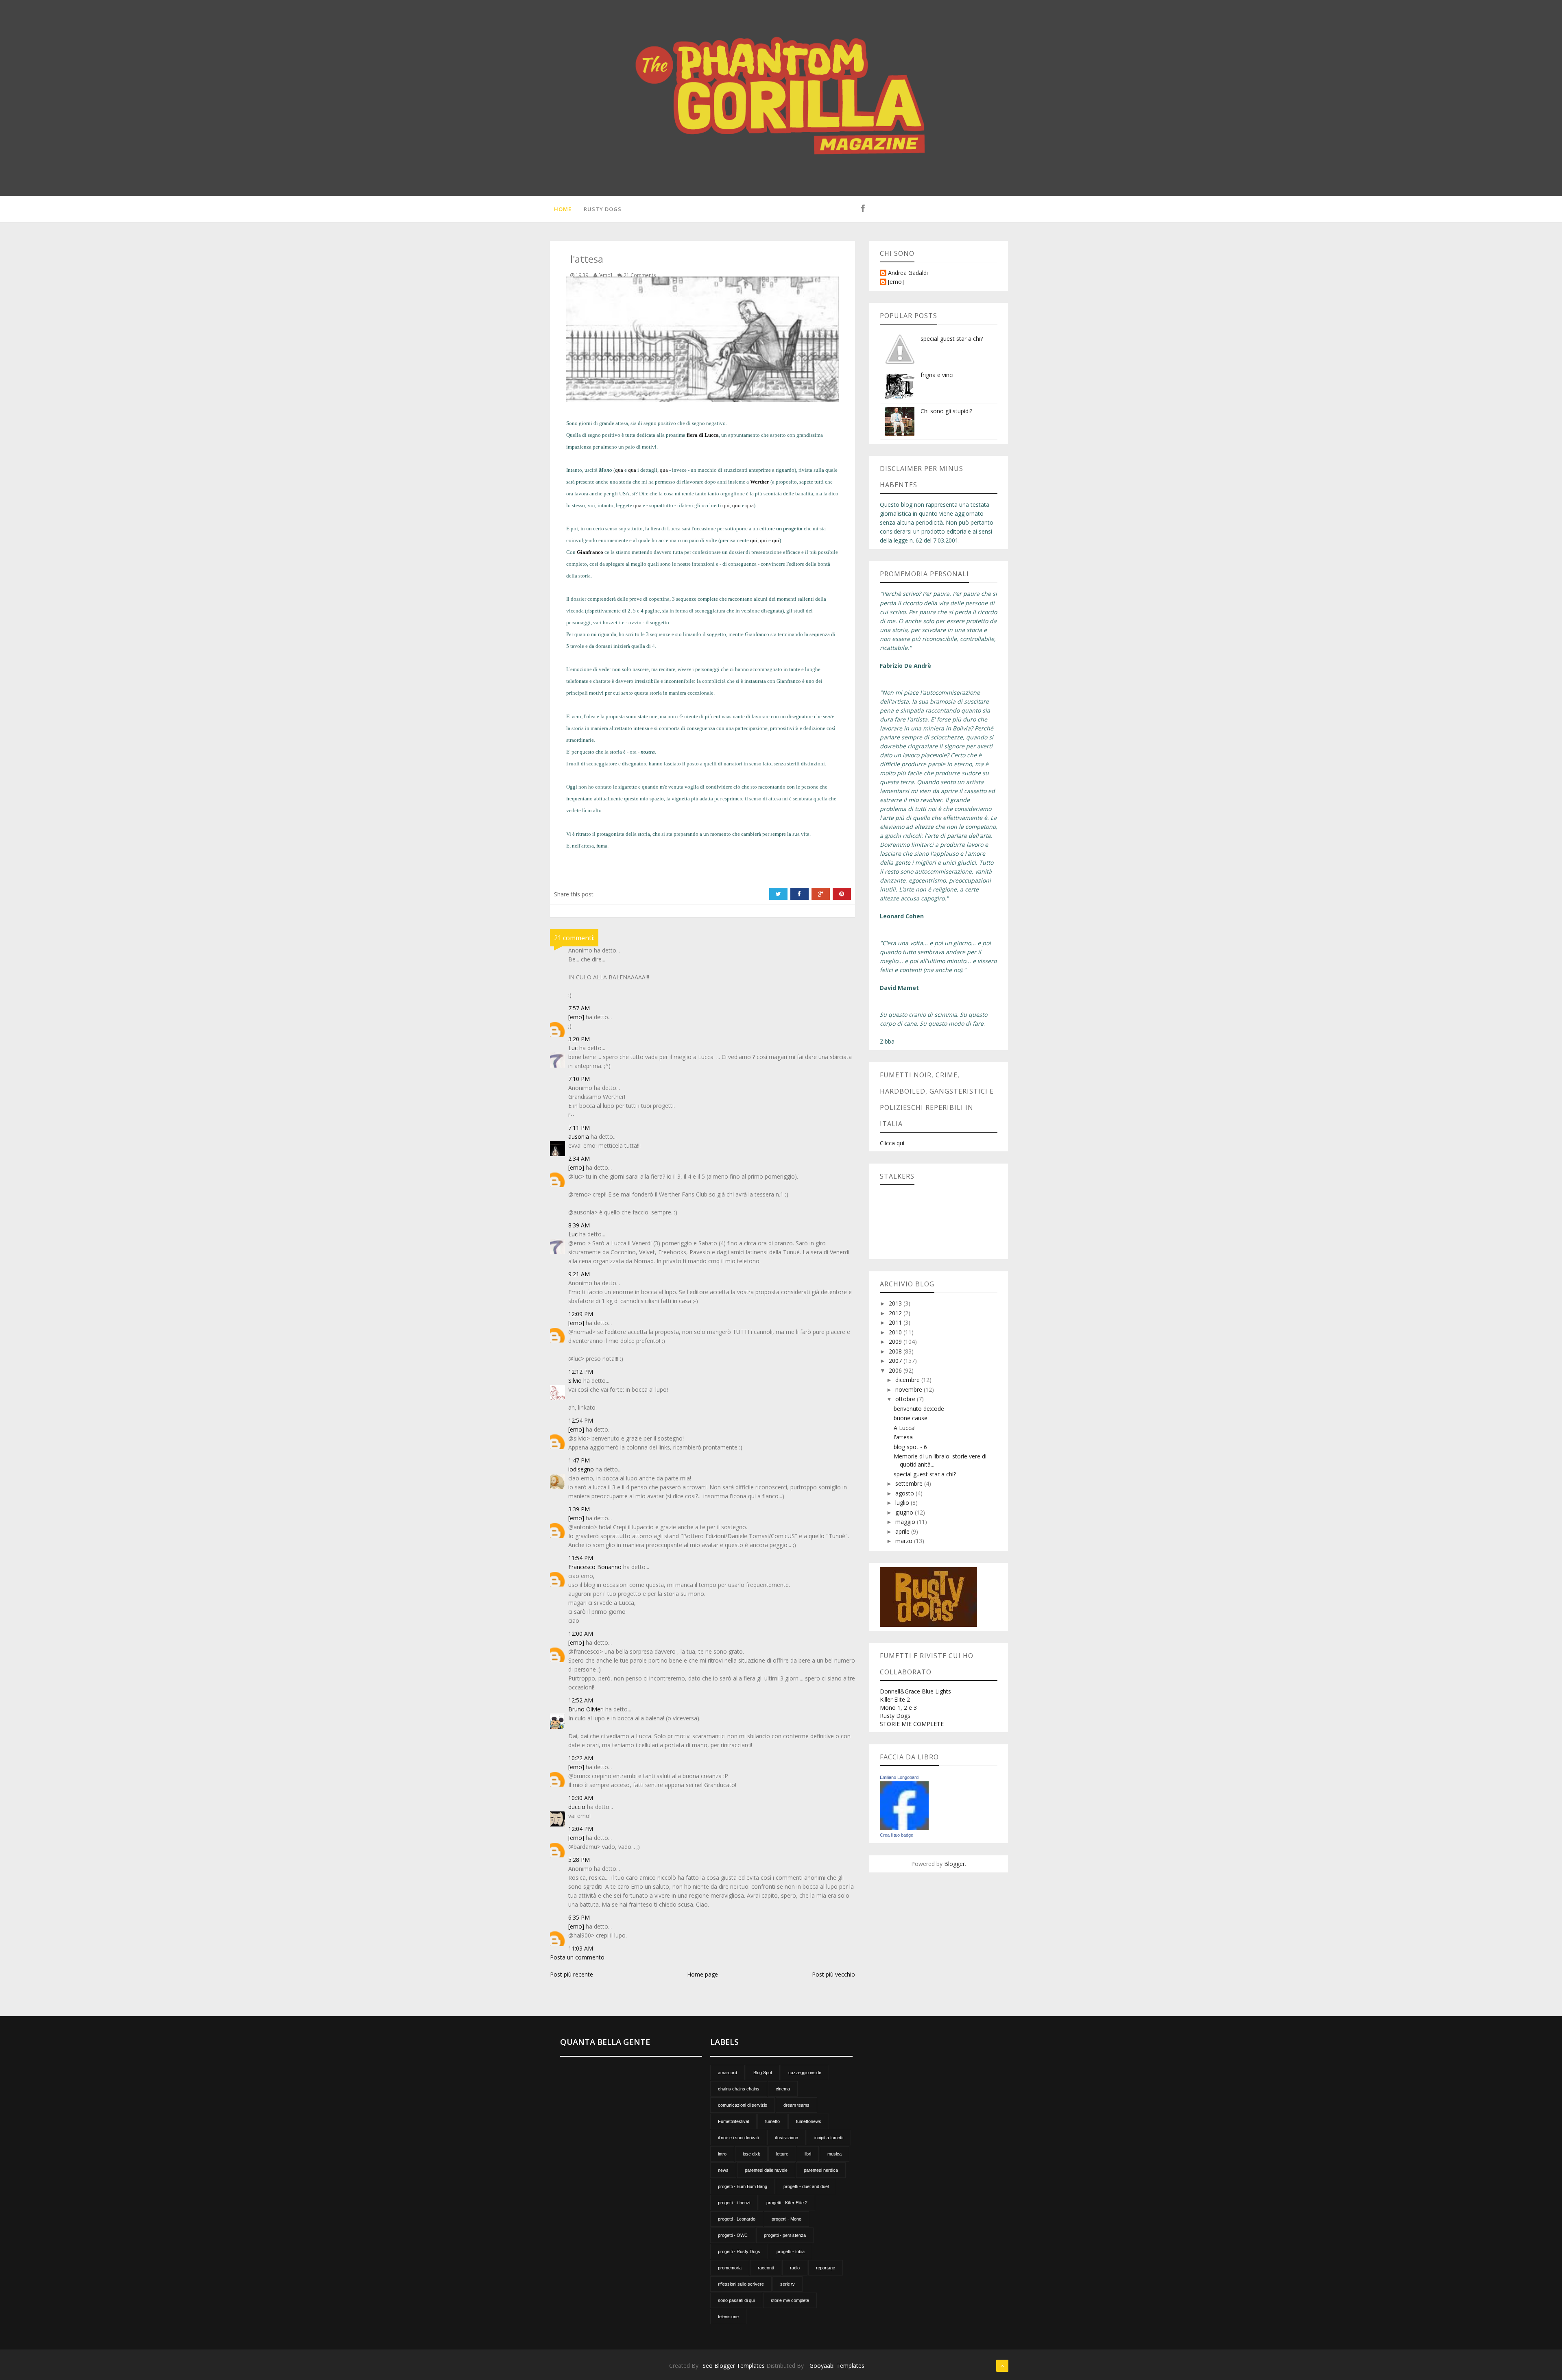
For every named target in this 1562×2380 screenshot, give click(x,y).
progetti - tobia (791, 2251)
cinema (783, 2089)
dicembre (908, 1380)
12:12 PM (581, 1372)
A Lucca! (905, 1428)
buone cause (911, 1418)
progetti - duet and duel (806, 2186)
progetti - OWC (733, 2235)
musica (834, 2154)
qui (726, 505)
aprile (903, 1531)
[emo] (576, 1017)
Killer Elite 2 (895, 1699)
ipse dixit (751, 2154)
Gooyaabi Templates (837, 2366)
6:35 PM (579, 1917)
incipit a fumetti (829, 2138)
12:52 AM (581, 1700)
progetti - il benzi (734, 2203)
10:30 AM (581, 1798)
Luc (573, 1048)
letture (782, 2154)
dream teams (796, 2105)
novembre (910, 1389)
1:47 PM (579, 1460)
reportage (826, 2268)
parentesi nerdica (821, 2170)
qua (619, 470)
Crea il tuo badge (897, 1835)
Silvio (575, 1381)
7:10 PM (579, 1079)
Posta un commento (577, 1957)
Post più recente (572, 1974)
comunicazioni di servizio (743, 2105)
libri (808, 2154)
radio (795, 2268)
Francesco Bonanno (595, 1567)
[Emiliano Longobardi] (904, 1805)
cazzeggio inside (805, 2073)
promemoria (730, 2268)
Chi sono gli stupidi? (946, 411)
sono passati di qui (736, 2300)
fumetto (772, 2121)
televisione (728, 2317)
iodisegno (581, 1469)
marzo (905, 1541)
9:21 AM (579, 1274)
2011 (896, 1322)
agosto (905, 1493)
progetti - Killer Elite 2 (787, 2203)
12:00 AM (581, 1634)
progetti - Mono (786, 2219)
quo (736, 505)
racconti (766, 2268)
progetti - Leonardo (737, 2219)
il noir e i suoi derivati (738, 2138)
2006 (896, 1370)
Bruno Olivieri (586, 1709)
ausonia (579, 1137)
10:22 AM (581, 1758)
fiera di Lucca (703, 435)
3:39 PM (579, 1509)
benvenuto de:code (919, 1409)
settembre (910, 1483)
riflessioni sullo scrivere (741, 2284)
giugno (905, 1512)
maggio (906, 1522)
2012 (896, 1313)
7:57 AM (579, 1008)
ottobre (906, 1399)
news (723, 2170)
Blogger (954, 1864)
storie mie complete (790, 2300)
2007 (896, 1361)
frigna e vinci (937, 375)
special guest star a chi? (952, 339)
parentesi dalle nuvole (766, 2170)
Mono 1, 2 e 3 (898, 1708)
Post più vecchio (833, 1974)
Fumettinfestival (733, 2121)
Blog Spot (763, 2073)
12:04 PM (581, 1829)
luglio (903, 1503)
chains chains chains (739, 2089)
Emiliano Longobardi (900, 1777)
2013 (896, 1303)
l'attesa (903, 1437)
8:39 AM (579, 1225)
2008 (896, 1351)
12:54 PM (581, 1420)
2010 (896, 1332)
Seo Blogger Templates (734, 2366)
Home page (702, 1974)
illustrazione (786, 2138)
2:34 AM (579, 1158)
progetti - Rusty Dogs (739, 2251)
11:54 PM (581, 1558)
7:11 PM (579, 1128)
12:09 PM (581, 1314)
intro (722, 2154)
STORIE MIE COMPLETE (912, 1724)
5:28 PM (579, 1860)
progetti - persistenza (785, 2235)
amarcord (728, 2073)
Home (563, 209)
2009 (896, 1341)
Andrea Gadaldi (908, 273)
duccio (577, 1807)
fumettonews (809, 2121)
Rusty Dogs (603, 209)
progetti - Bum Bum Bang (743, 2186)
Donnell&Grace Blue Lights (915, 1691)
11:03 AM (581, 1948)
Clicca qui (892, 1143)
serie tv (788, 2284)
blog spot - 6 (910, 1447)
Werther (760, 482)
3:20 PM (579, 1039)
